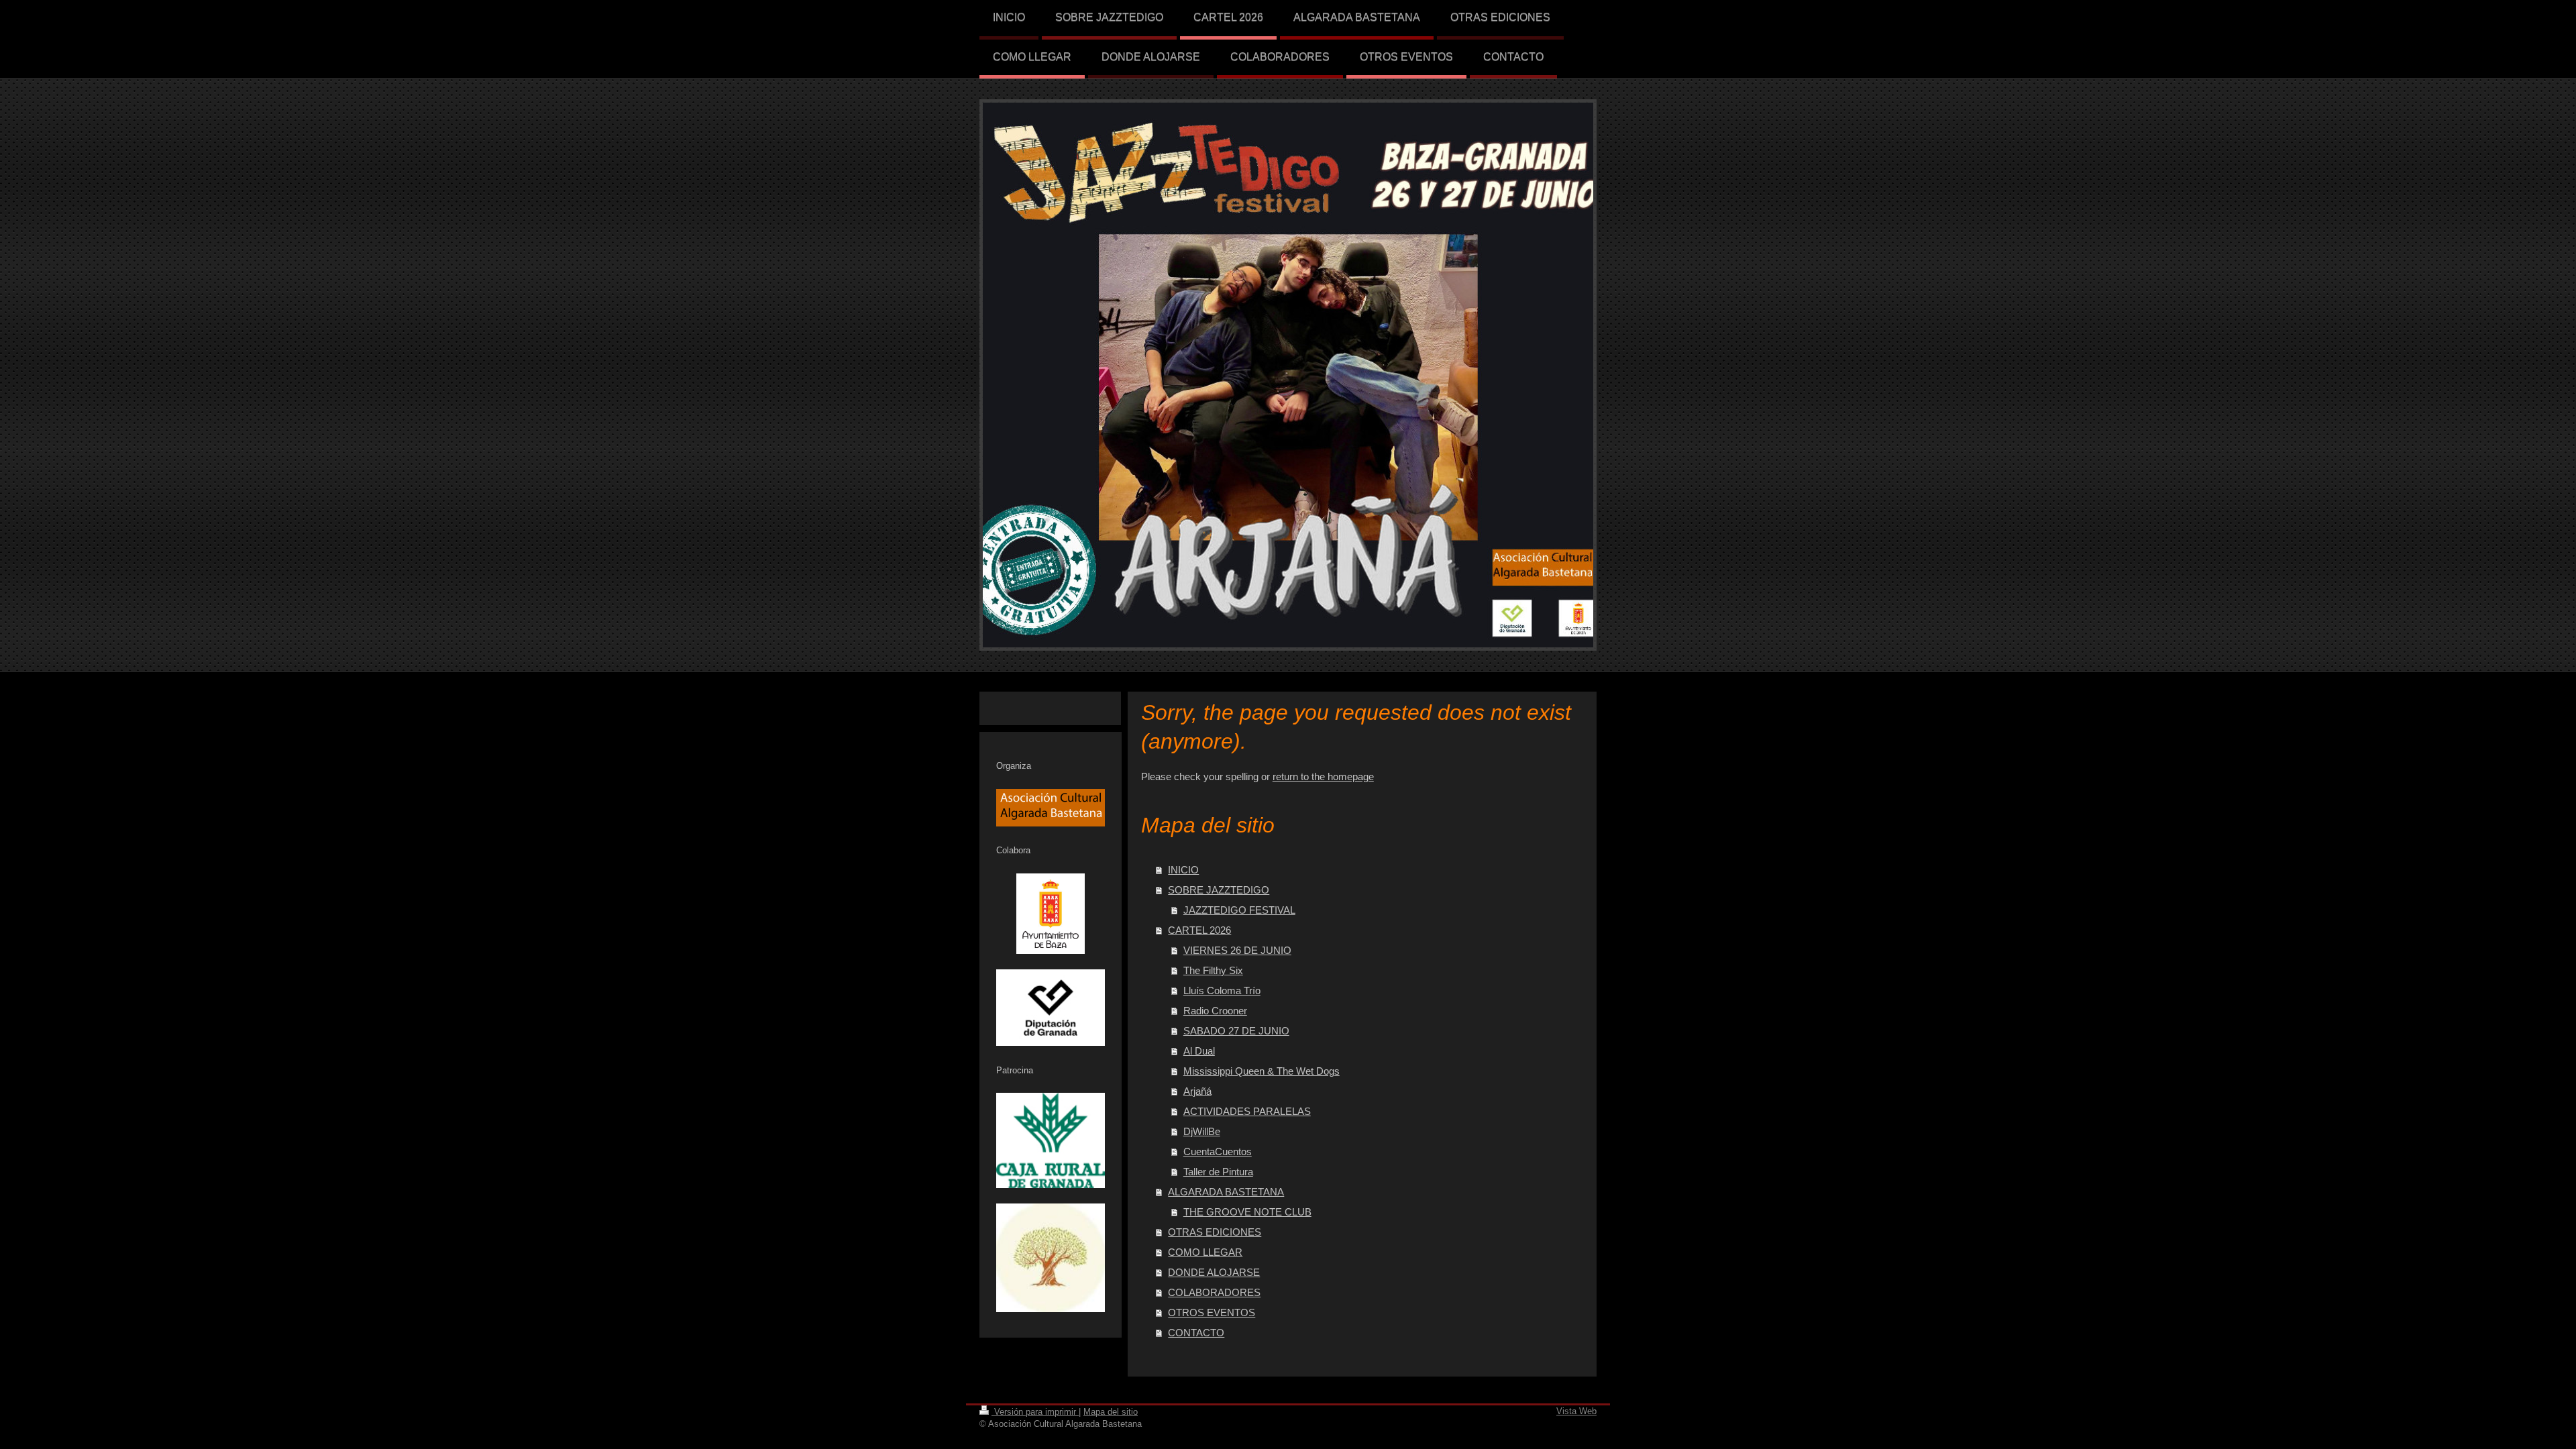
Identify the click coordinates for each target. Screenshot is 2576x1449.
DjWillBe (1202, 1131)
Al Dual (1199, 1051)
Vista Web (1576, 1411)
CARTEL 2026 (1199, 930)
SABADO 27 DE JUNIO (1236, 1031)
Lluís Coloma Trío (1222, 990)
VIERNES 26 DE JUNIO (1237, 950)
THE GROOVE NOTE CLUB (1247, 1212)
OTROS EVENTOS (1212, 1312)
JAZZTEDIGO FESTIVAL (1239, 910)
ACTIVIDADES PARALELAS (1247, 1111)
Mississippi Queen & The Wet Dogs (1262, 1071)
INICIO (1183, 870)
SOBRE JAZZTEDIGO (1219, 890)
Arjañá (1197, 1091)
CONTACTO (1196, 1333)
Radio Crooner (1215, 1011)
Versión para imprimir (1035, 1412)
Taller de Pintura (1218, 1172)
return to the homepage (1323, 776)
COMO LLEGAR (1205, 1252)
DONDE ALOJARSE (1214, 1272)
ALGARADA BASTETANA (1226, 1192)
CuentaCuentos (1218, 1151)
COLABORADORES (1214, 1292)
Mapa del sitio (1111, 1412)
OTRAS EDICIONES (1215, 1232)
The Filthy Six (1213, 970)
